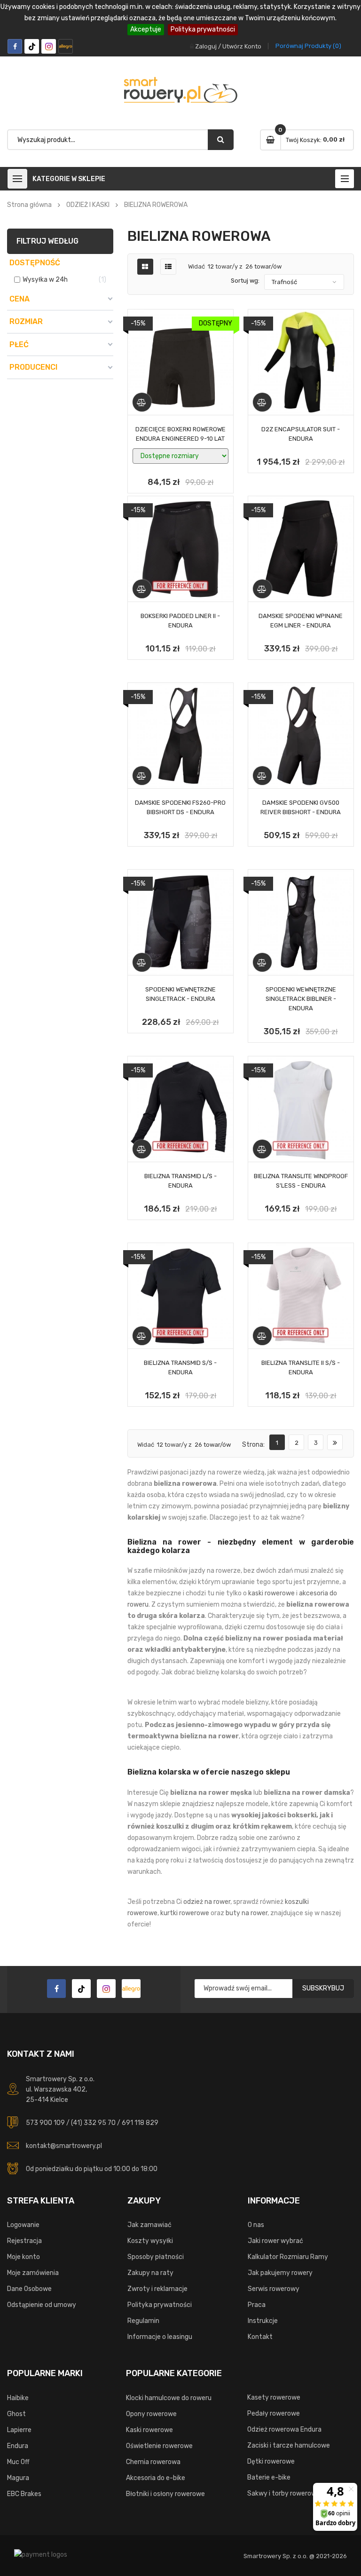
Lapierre (19, 2430)
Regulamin (143, 2321)
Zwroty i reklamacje (157, 2289)
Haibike (18, 2398)
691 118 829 (140, 2123)
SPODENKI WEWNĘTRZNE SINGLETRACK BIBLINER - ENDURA (301, 999)
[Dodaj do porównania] (142, 402)
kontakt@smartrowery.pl (64, 2146)
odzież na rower (207, 1902)
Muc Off (18, 2462)
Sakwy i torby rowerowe (284, 2493)
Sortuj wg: (245, 281)
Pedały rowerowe (274, 2414)
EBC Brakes (24, 2494)
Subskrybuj (323, 1988)
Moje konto (24, 2257)
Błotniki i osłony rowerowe (165, 2494)
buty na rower (247, 1913)
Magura (18, 2478)
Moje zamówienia (33, 2273)
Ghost (16, 2414)
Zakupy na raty (150, 2273)
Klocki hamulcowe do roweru (169, 2398)
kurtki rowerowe (185, 1913)
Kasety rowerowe (274, 2398)
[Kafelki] (145, 267)
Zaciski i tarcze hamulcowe (289, 2445)
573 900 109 (45, 2123)
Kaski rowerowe (149, 2430)
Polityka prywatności (203, 29)
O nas (256, 2225)
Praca (257, 2305)
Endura (18, 2446)
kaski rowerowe (271, 1593)
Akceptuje (146, 29)
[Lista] (168, 267)
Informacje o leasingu (160, 2337)
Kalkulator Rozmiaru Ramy (288, 2257)
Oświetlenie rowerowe (159, 2446)
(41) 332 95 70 (93, 2123)
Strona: (253, 1445)
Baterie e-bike (269, 2477)
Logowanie (23, 2225)
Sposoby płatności (156, 2257)
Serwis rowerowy (274, 2289)
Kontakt (260, 2337)
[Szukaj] (221, 140)
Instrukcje (263, 2321)
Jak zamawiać (149, 2225)
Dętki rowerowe (271, 2461)
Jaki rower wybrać (275, 2241)
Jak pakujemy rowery (280, 2273)
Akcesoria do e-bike (156, 2478)
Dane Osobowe (29, 2289)
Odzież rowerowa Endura (284, 2429)
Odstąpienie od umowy (42, 2305)
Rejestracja (24, 2241)
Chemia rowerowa (153, 2462)
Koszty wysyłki (150, 2241)
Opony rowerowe (151, 2414)
